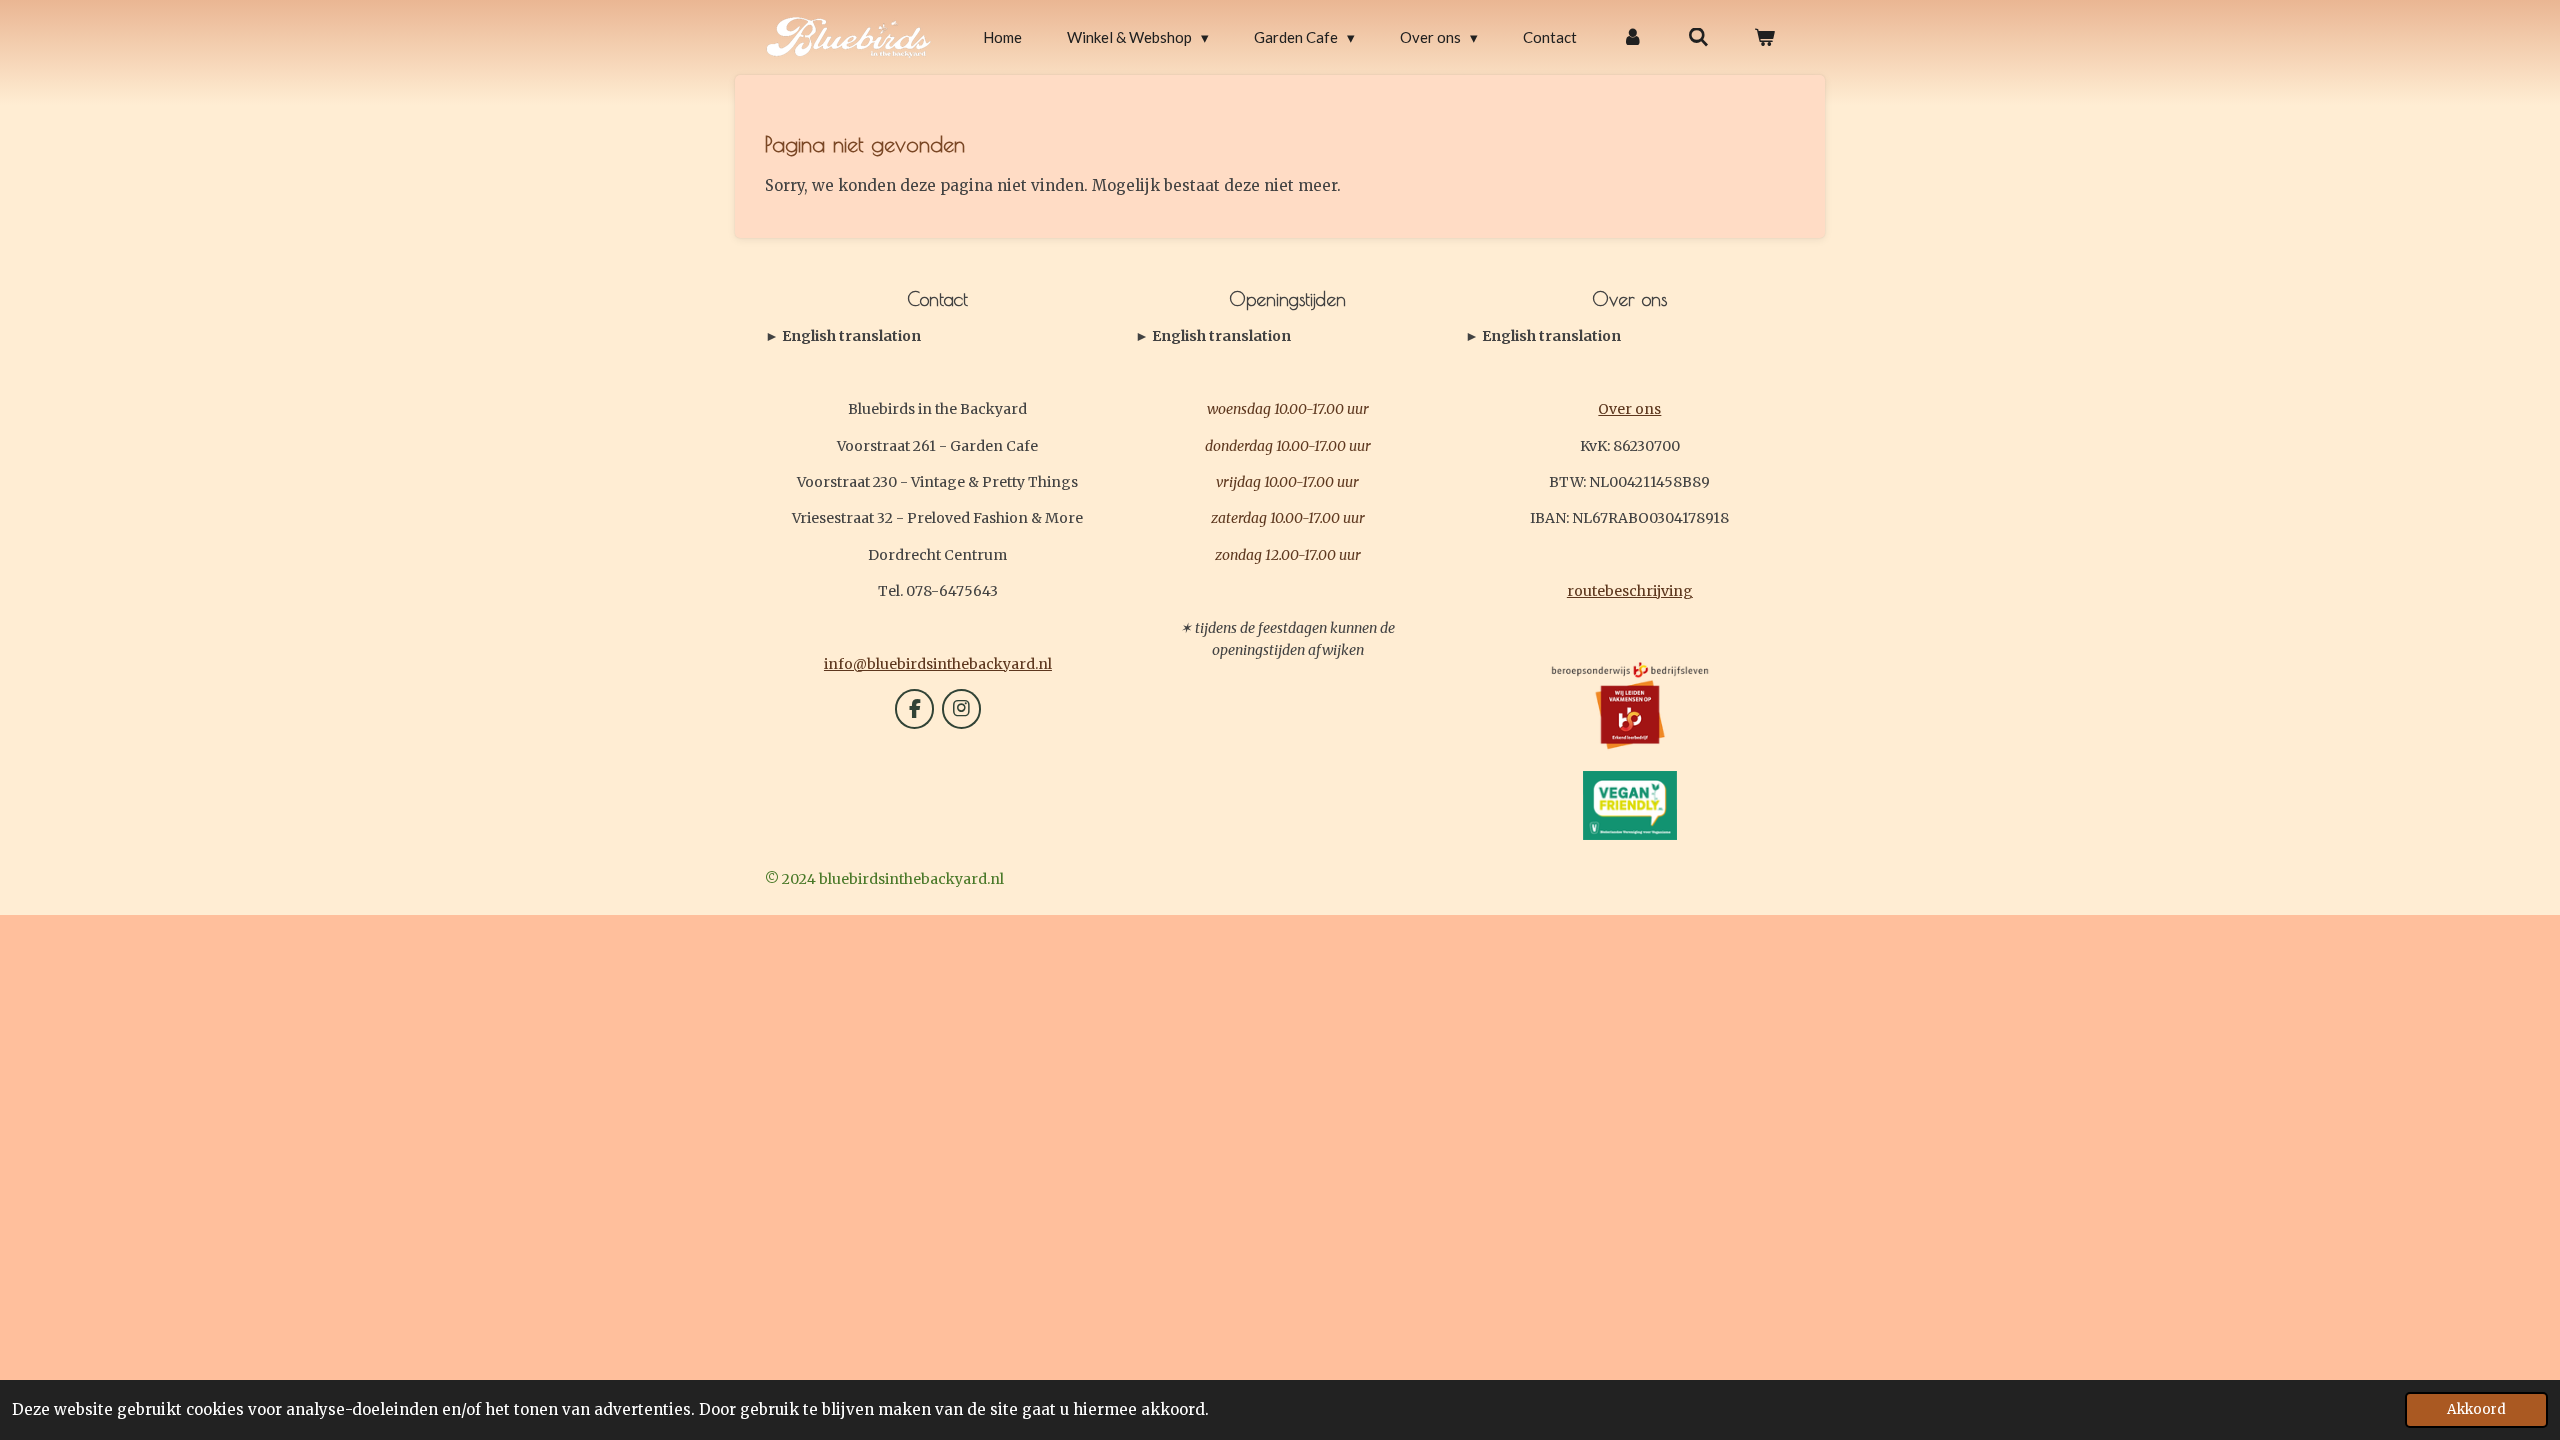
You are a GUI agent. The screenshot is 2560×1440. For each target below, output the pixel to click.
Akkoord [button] (2476, 1409)
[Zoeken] (1698, 37)
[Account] (1632, 37)
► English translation (843, 336)
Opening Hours (1213, 337)
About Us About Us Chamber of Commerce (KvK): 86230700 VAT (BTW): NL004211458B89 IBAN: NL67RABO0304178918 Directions (1624, 337)
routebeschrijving (1630, 591)
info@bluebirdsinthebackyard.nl (938, 664)
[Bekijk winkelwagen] (1764, 37)
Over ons (1629, 409)
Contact (843, 337)
